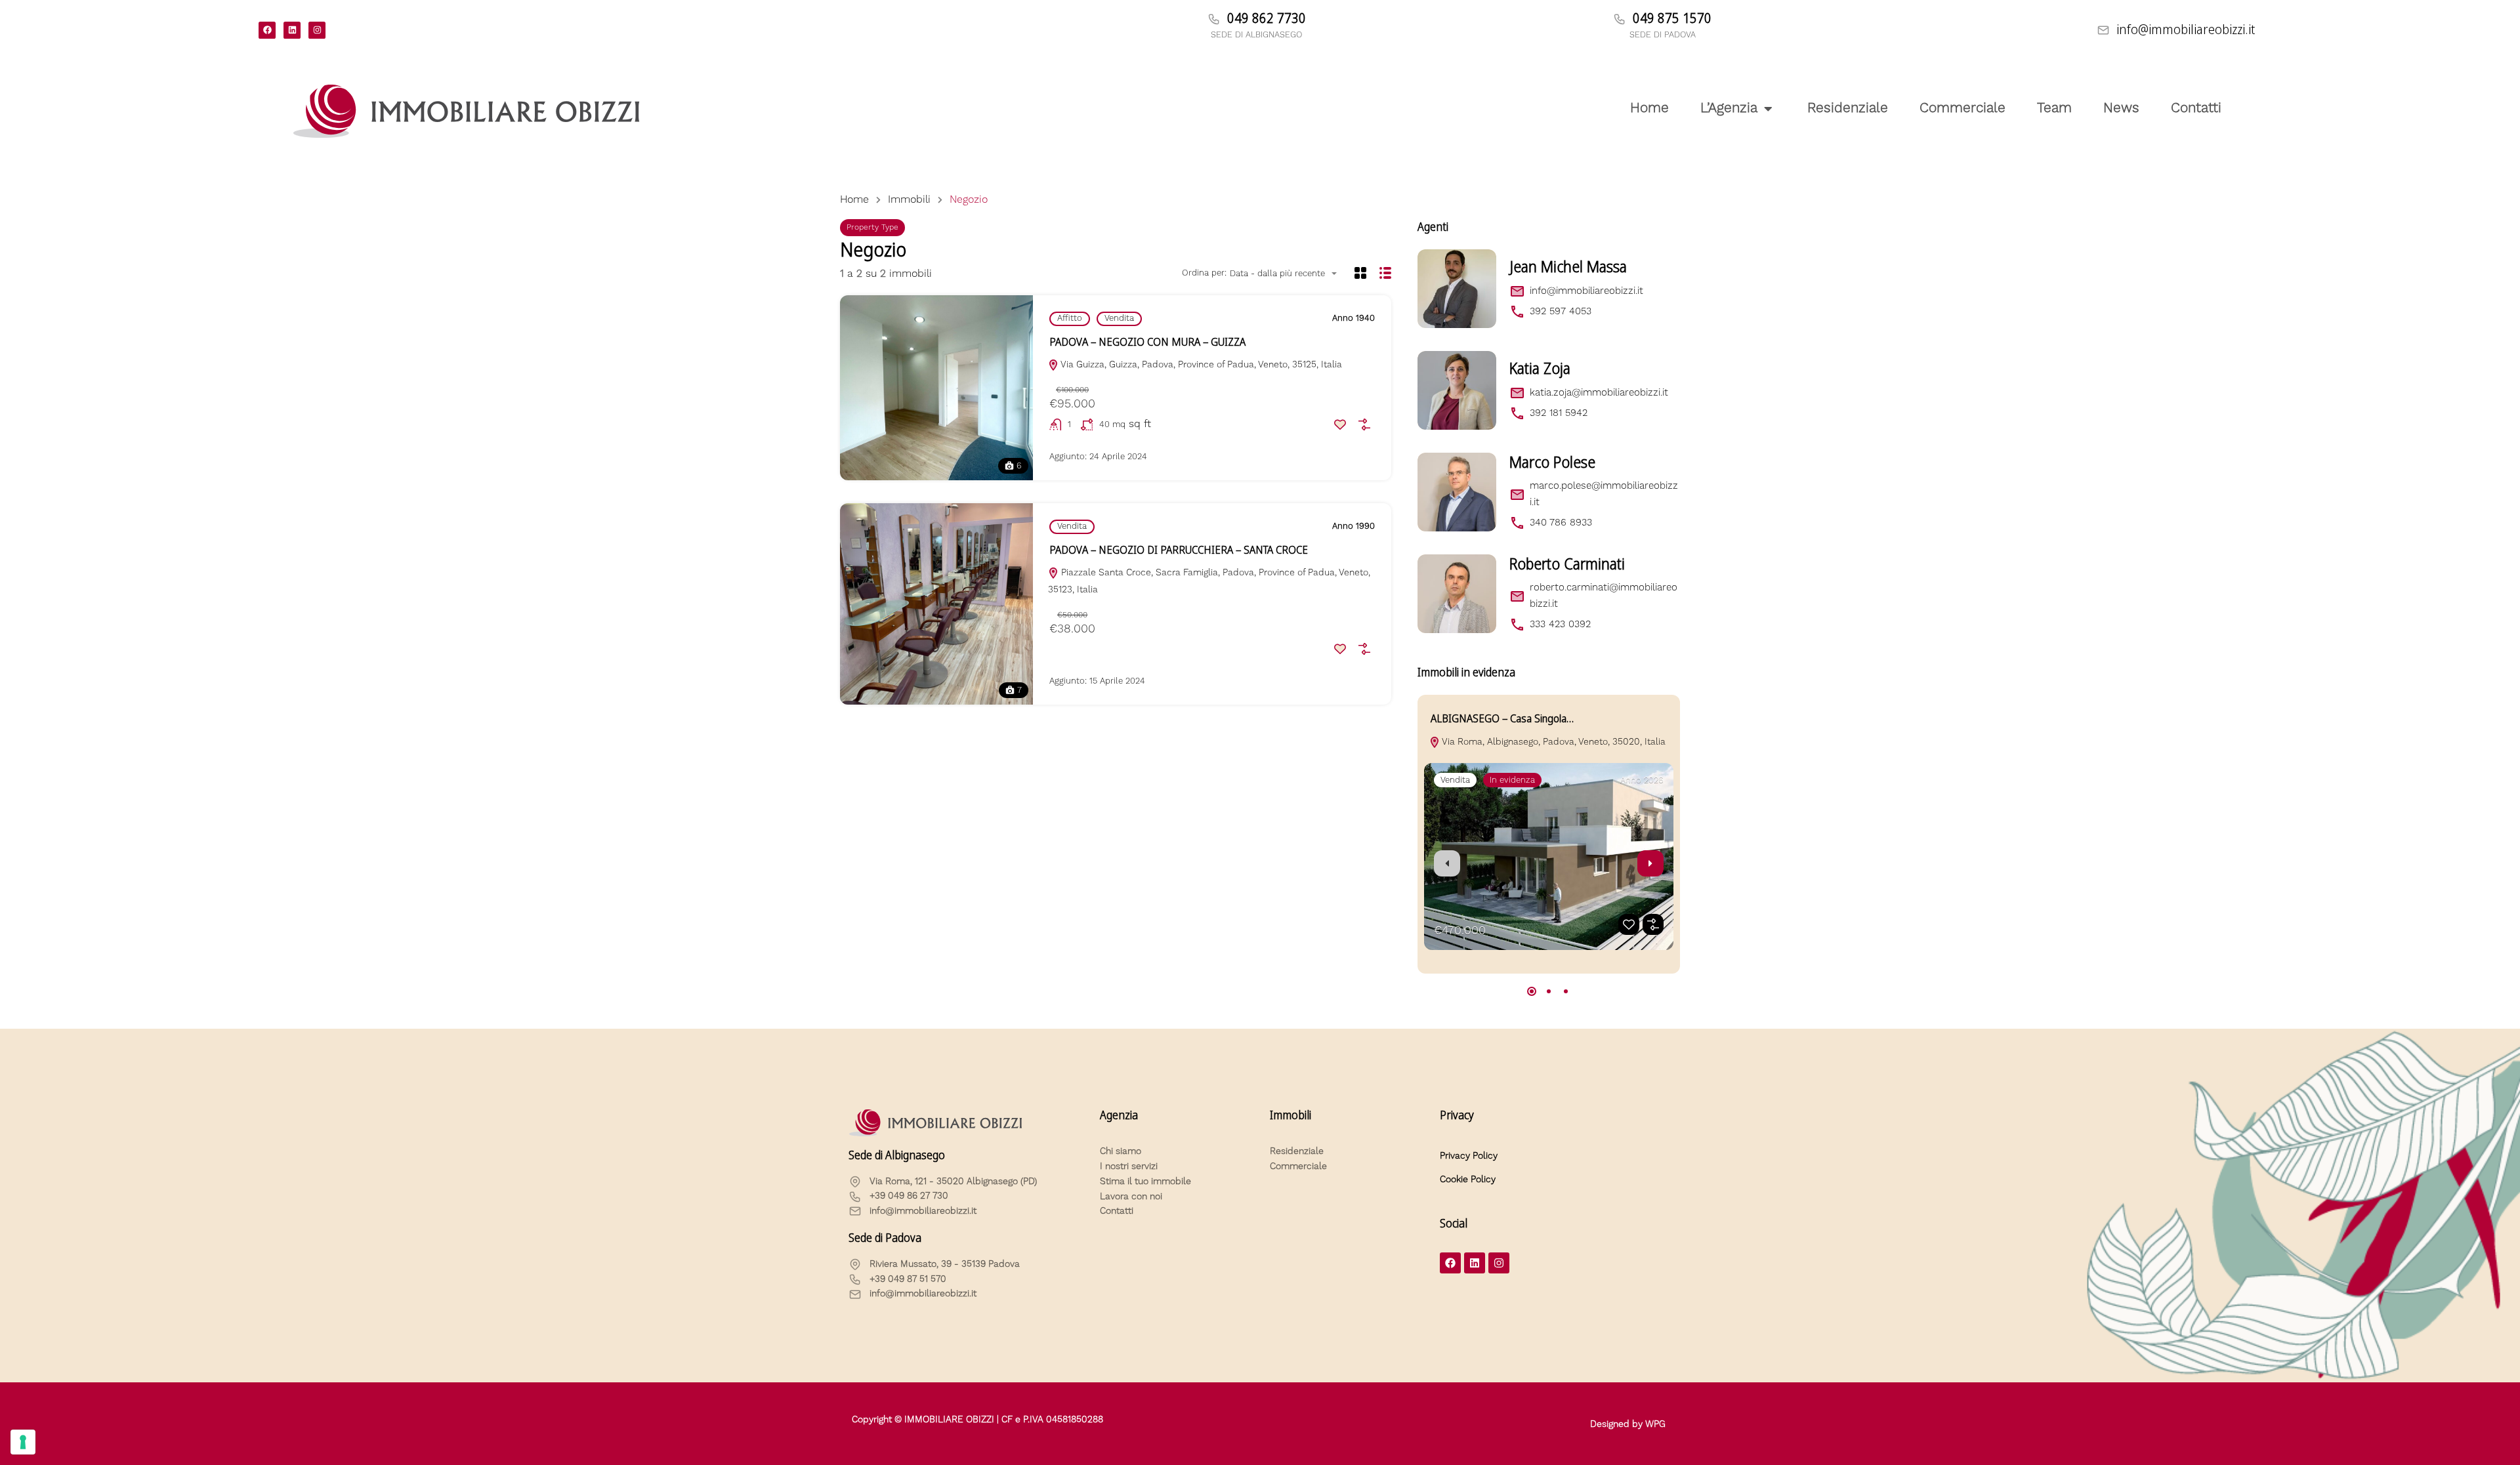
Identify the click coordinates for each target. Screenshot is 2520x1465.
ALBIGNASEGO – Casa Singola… (1502, 719)
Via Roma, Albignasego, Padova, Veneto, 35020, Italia (1553, 742)
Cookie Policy (1468, 1180)
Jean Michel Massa (1568, 267)
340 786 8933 (1561, 523)
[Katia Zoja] (1457, 390)
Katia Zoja (1540, 369)
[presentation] (1447, 863)
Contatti (2196, 108)
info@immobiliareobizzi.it (2186, 30)
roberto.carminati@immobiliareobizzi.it (1604, 595)
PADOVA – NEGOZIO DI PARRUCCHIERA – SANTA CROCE (1179, 550)
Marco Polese (1552, 463)
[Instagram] (317, 30)
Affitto (1070, 318)
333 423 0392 (1560, 624)
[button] (1532, 991)
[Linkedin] (292, 30)
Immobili (909, 199)
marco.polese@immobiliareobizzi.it (1604, 494)
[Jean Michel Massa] (1457, 289)
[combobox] (1287, 274)
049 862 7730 (1267, 18)
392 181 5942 (1559, 413)
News (2121, 108)
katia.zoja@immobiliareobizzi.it (1599, 393)
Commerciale (1963, 108)
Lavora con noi (1131, 1197)
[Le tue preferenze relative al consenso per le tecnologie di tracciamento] (23, 1442)
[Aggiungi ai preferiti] (1340, 424)
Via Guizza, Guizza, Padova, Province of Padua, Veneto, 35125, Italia (1200, 365)
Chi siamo (1121, 1151)
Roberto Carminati (1567, 564)
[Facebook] (267, 30)
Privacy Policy (1469, 1156)
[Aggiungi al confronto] (1364, 424)
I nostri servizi (1129, 1166)
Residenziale (1848, 108)
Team (2054, 108)
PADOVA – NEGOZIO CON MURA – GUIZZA (1147, 342)
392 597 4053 (1561, 311)
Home (1649, 108)
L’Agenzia (1729, 108)
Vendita (1119, 318)
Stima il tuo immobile (1145, 1182)
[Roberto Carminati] (1457, 594)
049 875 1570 (1672, 18)
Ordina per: (1204, 273)
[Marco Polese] (1457, 492)
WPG (1655, 1424)
